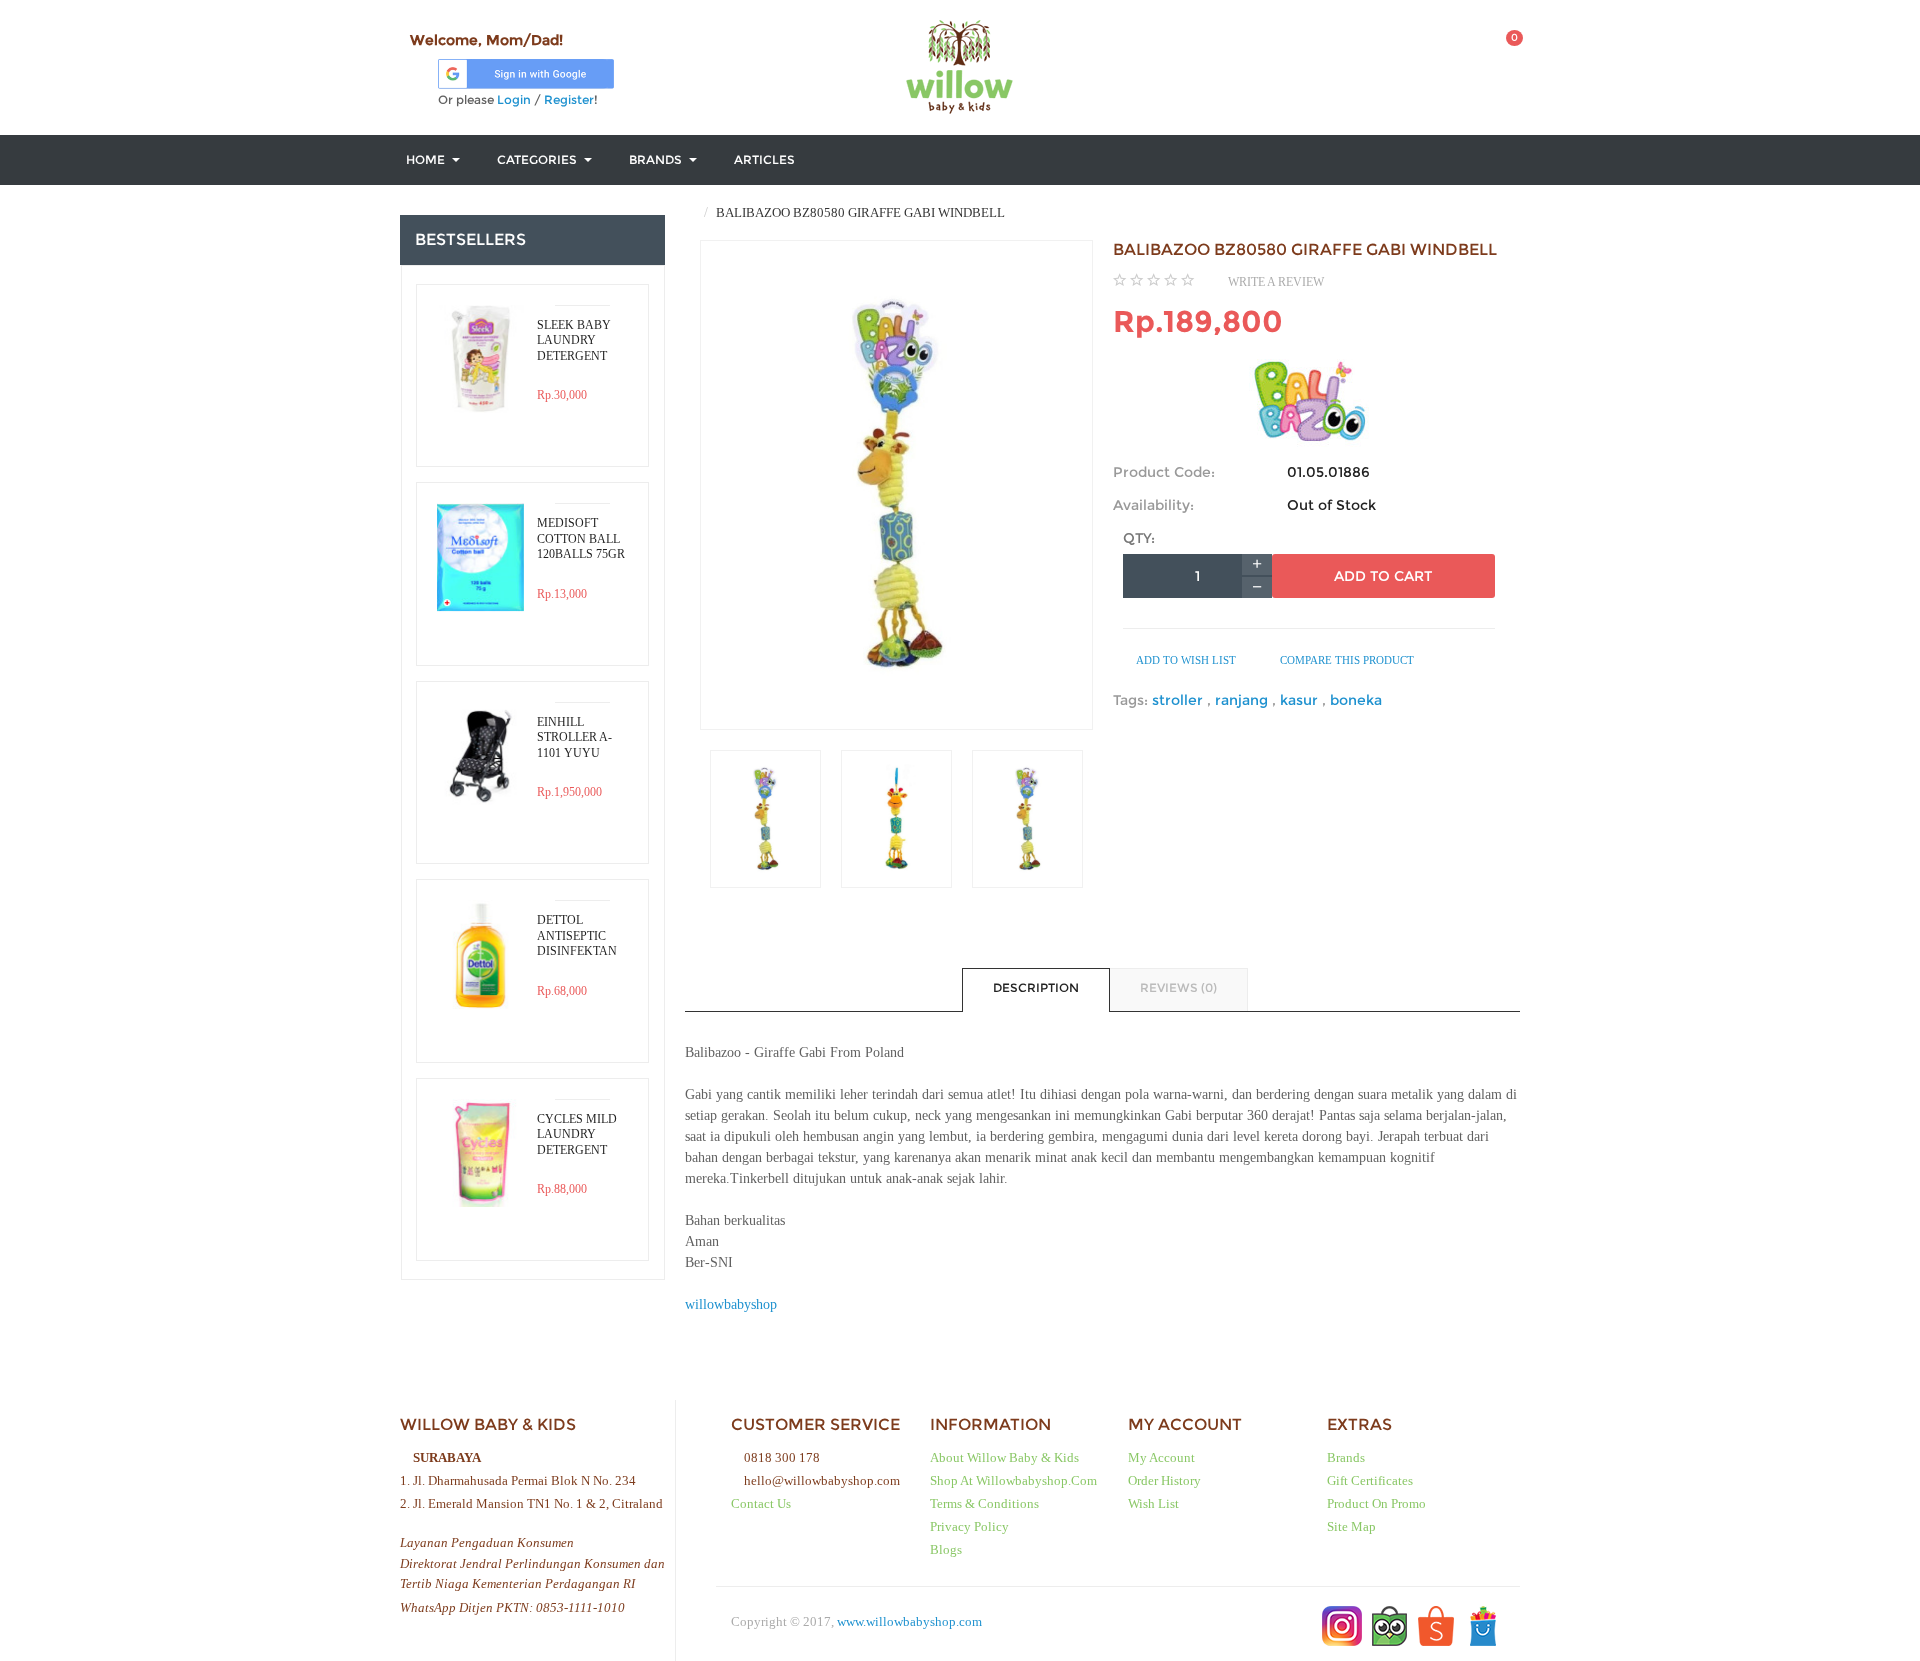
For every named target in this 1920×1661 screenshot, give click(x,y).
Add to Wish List (1185, 660)
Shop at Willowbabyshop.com (1013, 1480)
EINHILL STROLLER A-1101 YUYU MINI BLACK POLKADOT (574, 738)
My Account (1161, 1457)
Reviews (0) (1178, 987)
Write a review (1276, 282)
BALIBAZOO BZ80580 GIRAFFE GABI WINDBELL (859, 212)
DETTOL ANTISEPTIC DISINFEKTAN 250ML (577, 936)
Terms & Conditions (984, 1503)
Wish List (1153, 1503)
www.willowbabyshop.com (909, 1621)
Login (514, 99)
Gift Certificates (1370, 1480)
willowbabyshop (731, 1304)
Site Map (1351, 1526)
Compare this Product (1345, 660)
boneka (1356, 700)
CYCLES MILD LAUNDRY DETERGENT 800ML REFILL (577, 1135)
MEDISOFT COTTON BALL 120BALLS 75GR (581, 538)
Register (569, 99)
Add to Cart (1383, 576)
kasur (1301, 700)
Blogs (946, 1549)
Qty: (1139, 538)
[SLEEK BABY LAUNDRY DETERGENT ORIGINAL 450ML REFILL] (480, 359)
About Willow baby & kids (1004, 1457)
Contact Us (761, 1503)
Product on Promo (1376, 1503)
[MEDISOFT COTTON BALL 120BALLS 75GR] (480, 557)
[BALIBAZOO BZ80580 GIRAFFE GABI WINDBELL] (765, 819)
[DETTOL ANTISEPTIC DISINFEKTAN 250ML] (480, 954)
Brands (1346, 1457)
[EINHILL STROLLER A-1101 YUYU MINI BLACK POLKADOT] (480, 756)
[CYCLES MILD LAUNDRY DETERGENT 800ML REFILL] (480, 1153)
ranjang (1243, 700)
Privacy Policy (969, 1526)
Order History (1164, 1480)
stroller (1179, 700)
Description (1036, 987)
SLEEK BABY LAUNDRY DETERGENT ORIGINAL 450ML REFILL (576, 341)
